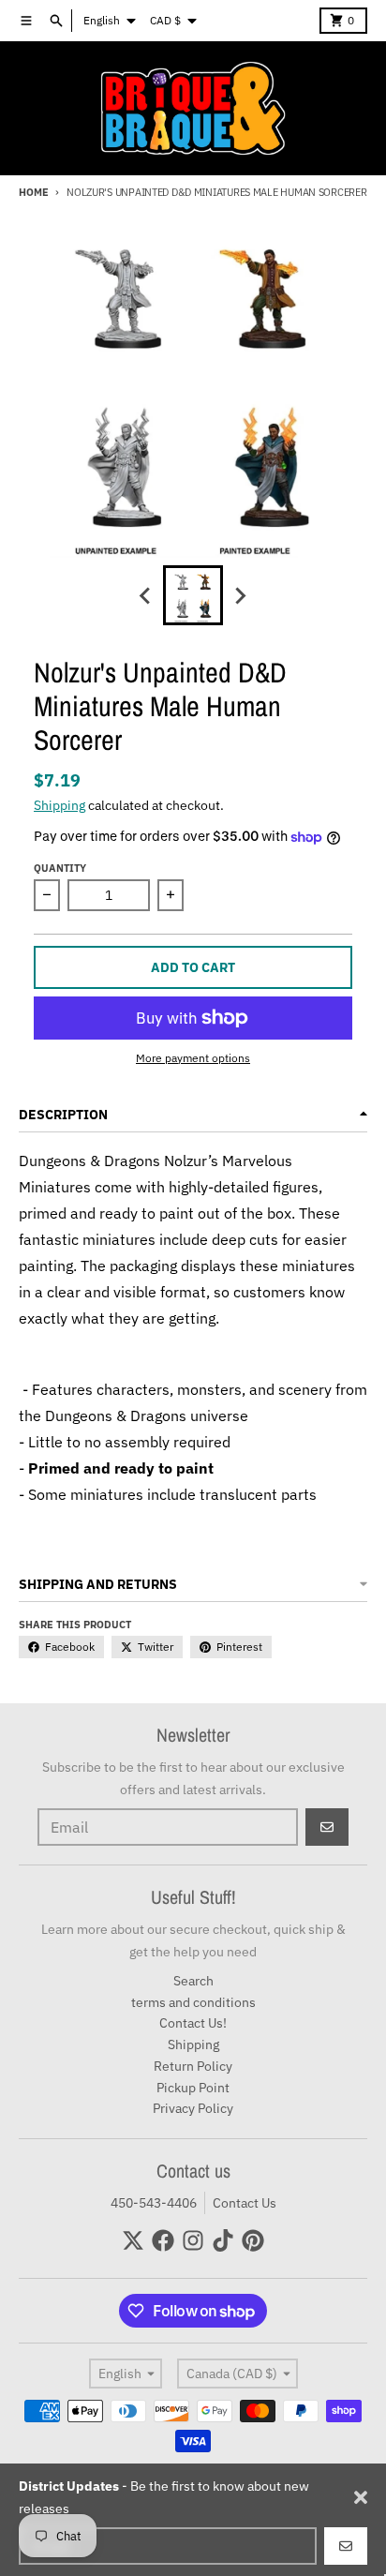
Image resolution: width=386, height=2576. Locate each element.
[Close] (361, 2497)
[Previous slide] (146, 595)
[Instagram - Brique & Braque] (193, 2240)
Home (33, 192)
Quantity (60, 868)
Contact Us (245, 2203)
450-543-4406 (154, 2203)
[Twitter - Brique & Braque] (133, 2240)
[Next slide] (240, 595)
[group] (193, 595)
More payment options (193, 1058)
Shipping (59, 805)
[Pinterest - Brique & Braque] (253, 2240)
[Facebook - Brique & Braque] (163, 2240)
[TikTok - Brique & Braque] (223, 2240)
